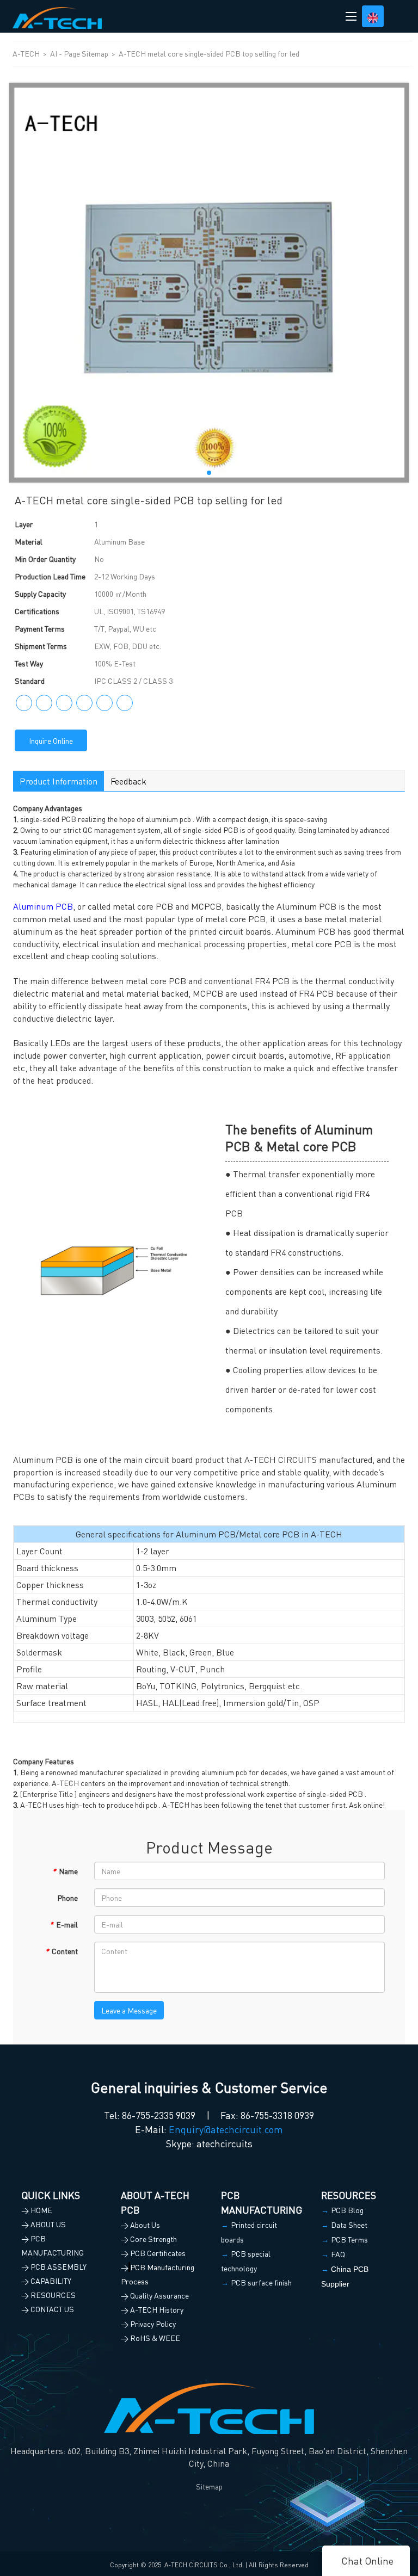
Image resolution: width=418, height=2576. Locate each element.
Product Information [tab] (59, 781)
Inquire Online (51, 740)
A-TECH (27, 53)
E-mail (64, 1924)
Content (62, 1951)
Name (65, 1871)
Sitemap (209, 2486)
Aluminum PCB (43, 906)
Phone (67, 1898)
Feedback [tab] (128, 781)
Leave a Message (129, 2010)
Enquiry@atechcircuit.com (226, 2129)
